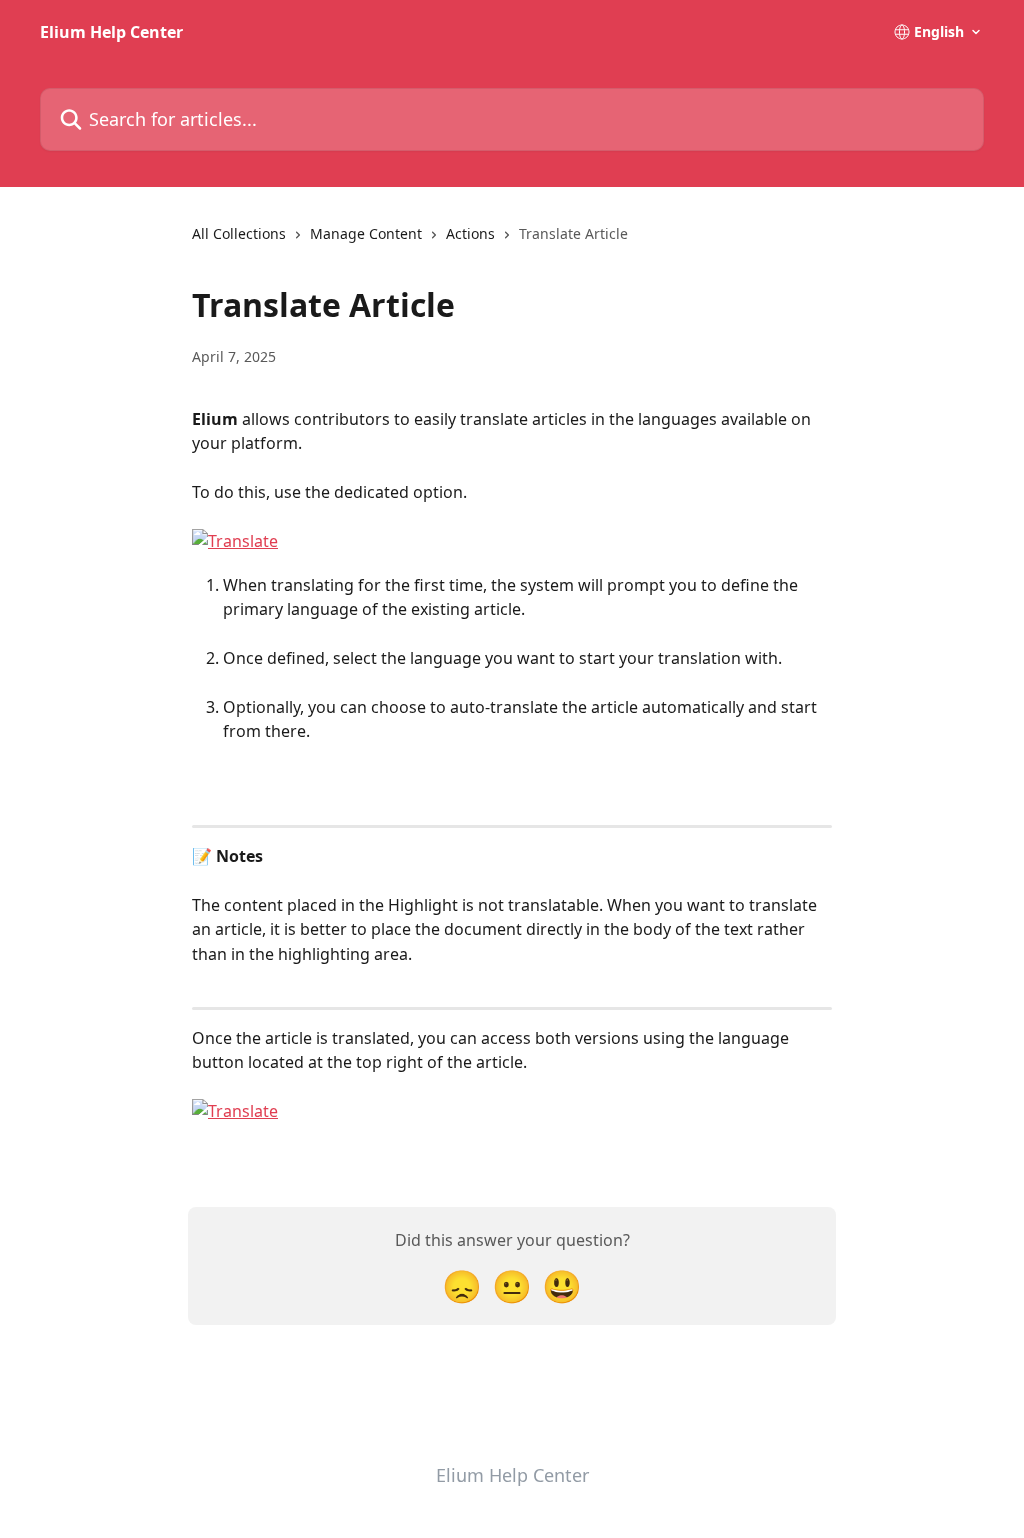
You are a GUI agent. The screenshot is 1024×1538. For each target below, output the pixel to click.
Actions (470, 233)
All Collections (239, 233)
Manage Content (366, 233)
